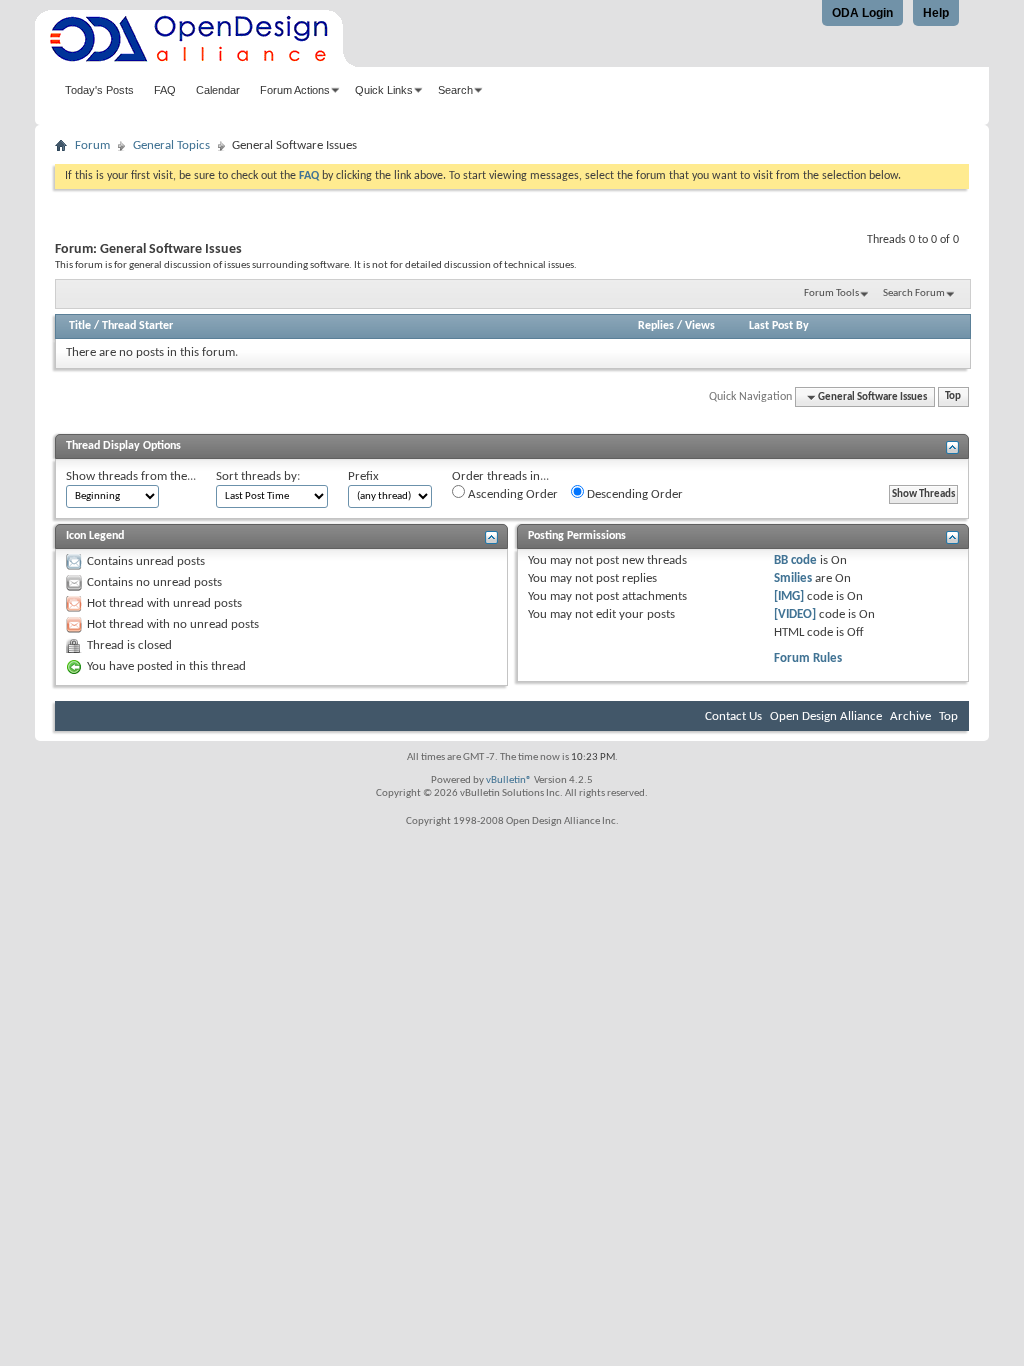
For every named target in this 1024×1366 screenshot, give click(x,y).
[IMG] (789, 596)
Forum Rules (808, 658)
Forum (92, 145)
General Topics (171, 145)
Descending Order (633, 494)
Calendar (218, 90)
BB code (795, 560)
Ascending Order (511, 494)
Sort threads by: (258, 476)
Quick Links (384, 90)
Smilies (793, 578)
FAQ (165, 90)
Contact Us (733, 716)
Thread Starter (137, 326)
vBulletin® (509, 780)
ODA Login (862, 13)
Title (80, 326)
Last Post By (779, 326)
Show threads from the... (131, 476)
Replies (656, 326)
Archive (910, 716)
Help (936, 13)
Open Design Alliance (826, 716)
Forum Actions (295, 90)
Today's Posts (99, 90)
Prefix (363, 476)
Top (953, 397)
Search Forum (914, 293)
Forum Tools (831, 293)
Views (700, 326)
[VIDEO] (795, 614)
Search (455, 90)
